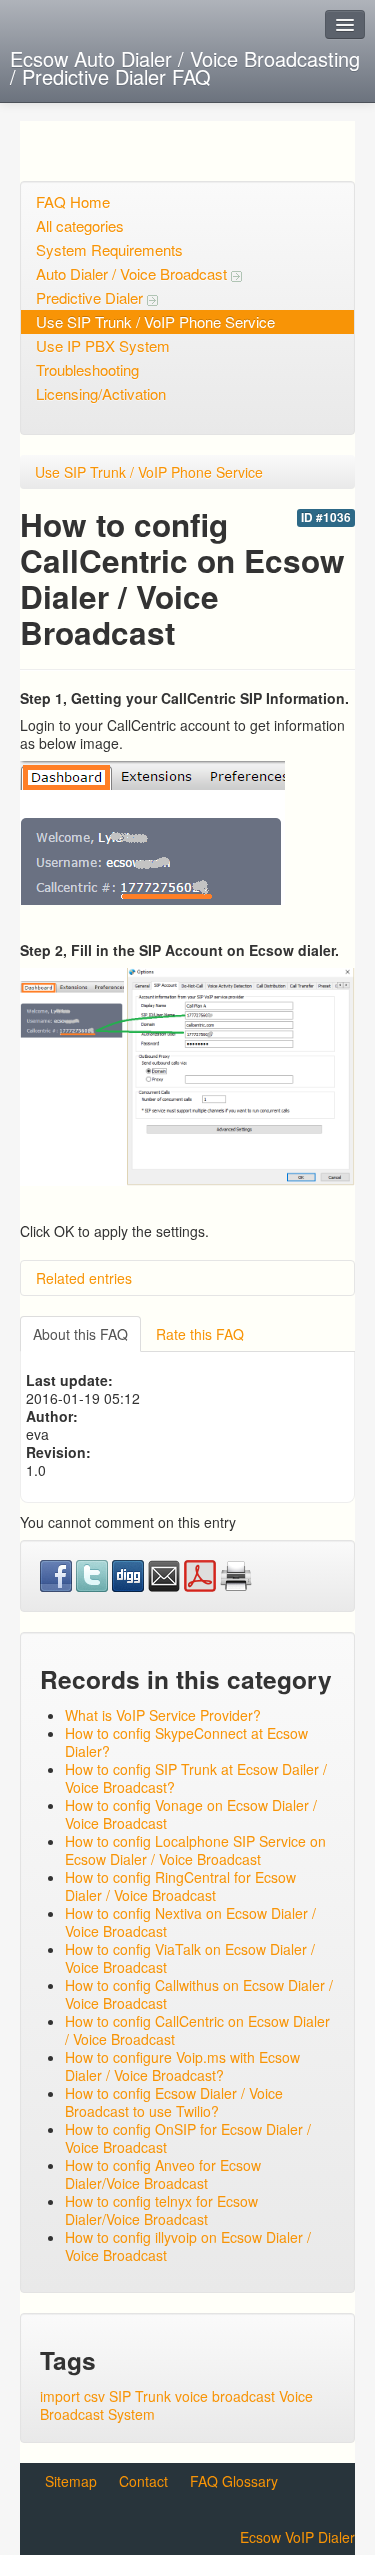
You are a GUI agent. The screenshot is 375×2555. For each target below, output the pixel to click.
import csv (72, 2396)
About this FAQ (80, 1334)
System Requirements (109, 249)
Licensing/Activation (101, 393)
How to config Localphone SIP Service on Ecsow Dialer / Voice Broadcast (195, 1850)
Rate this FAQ (200, 1334)
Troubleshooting (87, 369)
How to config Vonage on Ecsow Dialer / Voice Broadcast (191, 1814)
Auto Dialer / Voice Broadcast (133, 273)
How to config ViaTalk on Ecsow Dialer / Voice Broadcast (190, 1958)
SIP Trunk (140, 2396)
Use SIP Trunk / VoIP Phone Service (155, 321)
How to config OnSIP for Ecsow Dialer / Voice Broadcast (188, 2138)
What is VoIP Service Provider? (163, 1715)
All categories (80, 225)
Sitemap (71, 2481)
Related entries (84, 1278)
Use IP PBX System (103, 345)
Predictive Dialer (91, 297)
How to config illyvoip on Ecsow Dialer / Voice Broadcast (188, 2246)
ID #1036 (326, 517)
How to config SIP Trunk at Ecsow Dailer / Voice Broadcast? (196, 1778)
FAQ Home (73, 201)
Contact (143, 2481)
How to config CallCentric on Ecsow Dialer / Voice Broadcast (197, 2030)
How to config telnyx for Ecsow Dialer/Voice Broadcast (161, 2210)
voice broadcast (225, 2396)
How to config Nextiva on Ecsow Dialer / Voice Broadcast (190, 1922)
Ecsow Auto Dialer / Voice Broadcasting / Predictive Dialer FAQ (185, 67)
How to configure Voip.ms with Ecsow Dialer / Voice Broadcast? (182, 2066)
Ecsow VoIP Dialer (297, 2537)
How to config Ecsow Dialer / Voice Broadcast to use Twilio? (174, 2102)
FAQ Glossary (234, 2481)
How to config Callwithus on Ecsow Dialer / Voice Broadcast (199, 1994)
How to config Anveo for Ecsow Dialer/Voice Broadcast (163, 2174)
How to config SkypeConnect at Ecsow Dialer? (186, 1742)
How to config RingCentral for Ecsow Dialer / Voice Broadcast (180, 1886)
